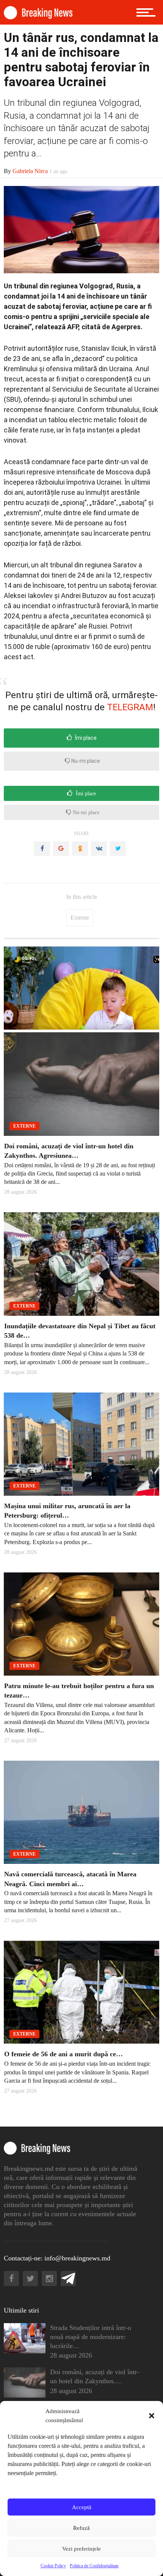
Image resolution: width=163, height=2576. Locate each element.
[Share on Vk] (99, 849)
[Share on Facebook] (42, 849)
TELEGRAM (130, 707)
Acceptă (82, 2507)
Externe (80, 918)
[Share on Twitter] (118, 849)
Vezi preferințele (81, 2549)
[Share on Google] (61, 849)
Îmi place (85, 738)
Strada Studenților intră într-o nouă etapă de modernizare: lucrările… (91, 2337)
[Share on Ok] (80, 849)
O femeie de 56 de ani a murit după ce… (63, 2054)
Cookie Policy (53, 2566)
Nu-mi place (85, 761)
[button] (152, 2416)
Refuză (81, 2528)
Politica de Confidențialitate (94, 2566)
